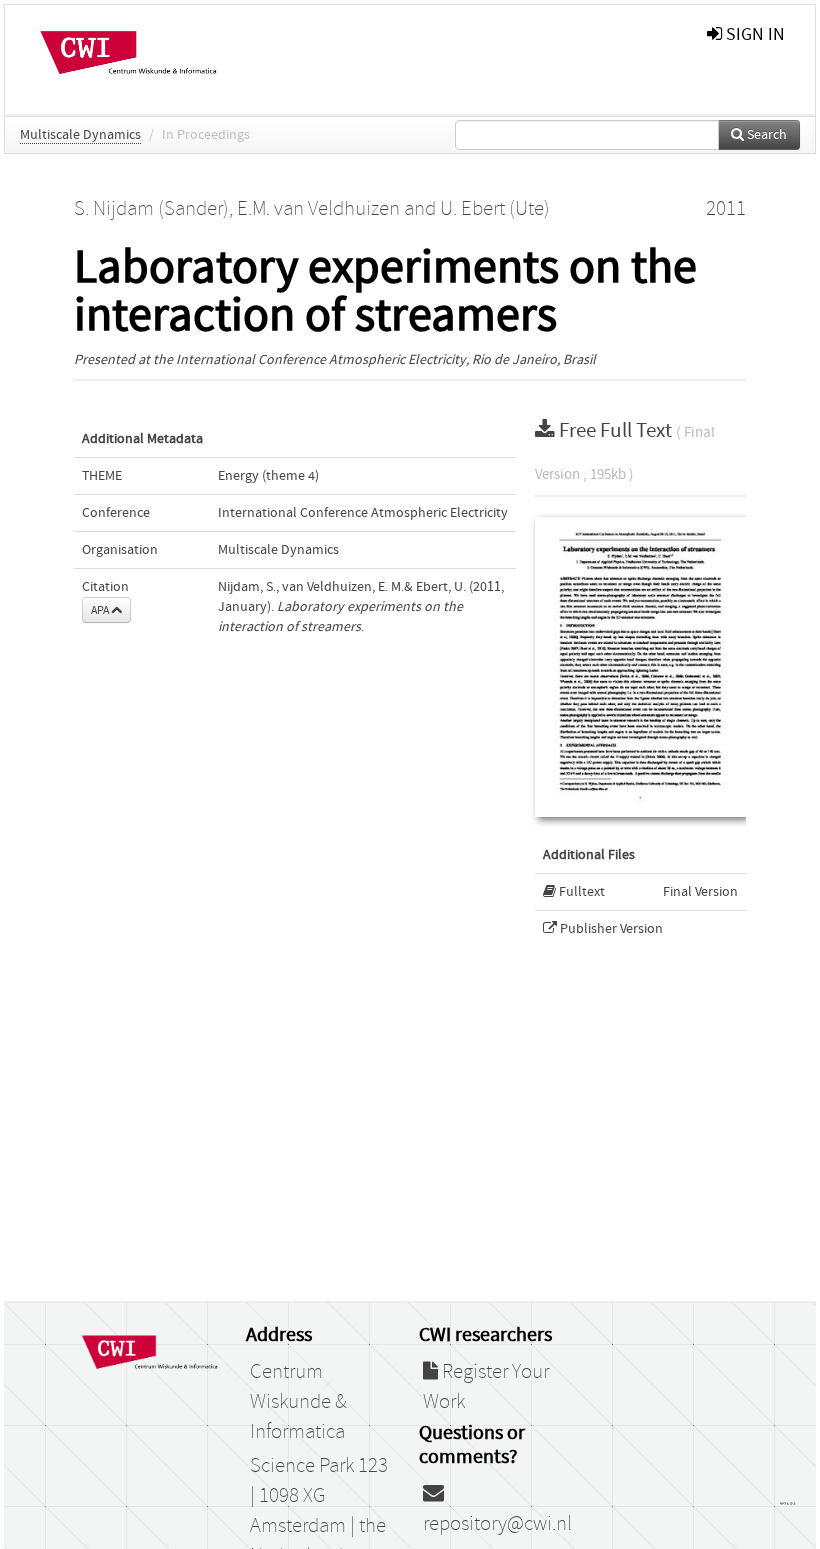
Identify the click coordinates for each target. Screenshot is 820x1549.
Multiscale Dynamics (80, 135)
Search (765, 135)
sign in (753, 34)
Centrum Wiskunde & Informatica (298, 1402)
